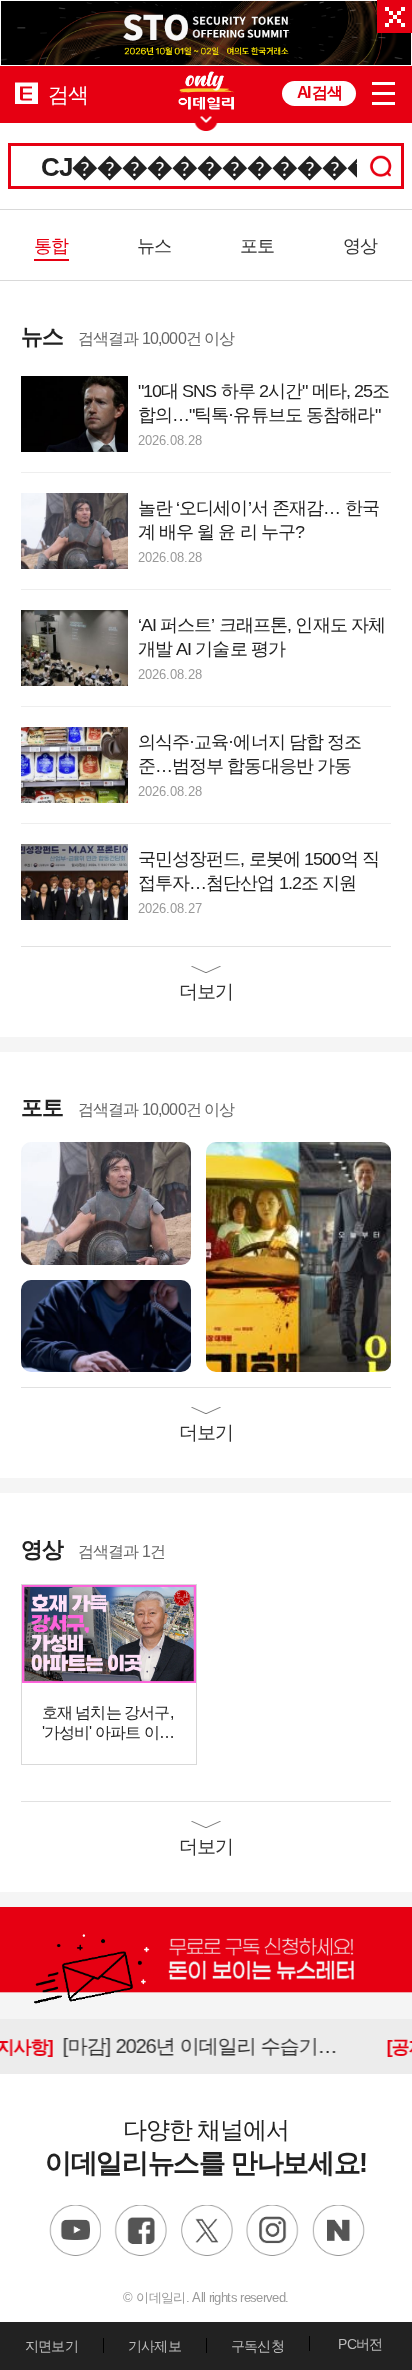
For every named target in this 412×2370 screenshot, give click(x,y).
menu (384, 90)
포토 (257, 246)
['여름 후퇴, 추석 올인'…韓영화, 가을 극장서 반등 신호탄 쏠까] (298, 1256)
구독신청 (257, 2346)
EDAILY (26, 92)
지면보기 (51, 2346)
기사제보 (154, 2346)
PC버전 (360, 2344)
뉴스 (154, 246)
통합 (51, 246)
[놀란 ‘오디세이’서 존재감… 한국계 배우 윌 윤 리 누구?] (106, 1202)
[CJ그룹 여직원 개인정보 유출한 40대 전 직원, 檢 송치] (106, 1325)
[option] (206, 33)
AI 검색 (319, 92)
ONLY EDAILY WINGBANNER (206, 90)
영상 (360, 246)
